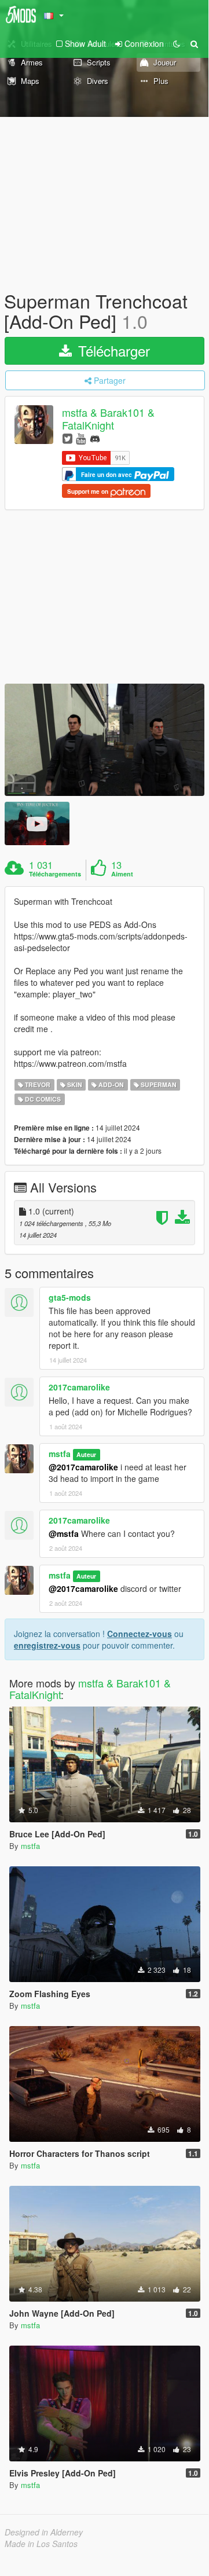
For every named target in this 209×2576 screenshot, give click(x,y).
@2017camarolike (83, 1467)
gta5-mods (70, 1297)
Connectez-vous (140, 1634)
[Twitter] (67, 438)
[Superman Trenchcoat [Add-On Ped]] (104, 740)
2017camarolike (79, 1387)
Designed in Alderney (44, 2532)
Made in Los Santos (41, 2544)
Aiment (122, 874)
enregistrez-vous (47, 1645)
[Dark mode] (177, 43)
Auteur (86, 1454)
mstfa (60, 1454)
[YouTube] (81, 438)
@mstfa (64, 1533)
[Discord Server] (95, 438)
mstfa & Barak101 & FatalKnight (108, 419)
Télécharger (112, 351)
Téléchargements (55, 874)
